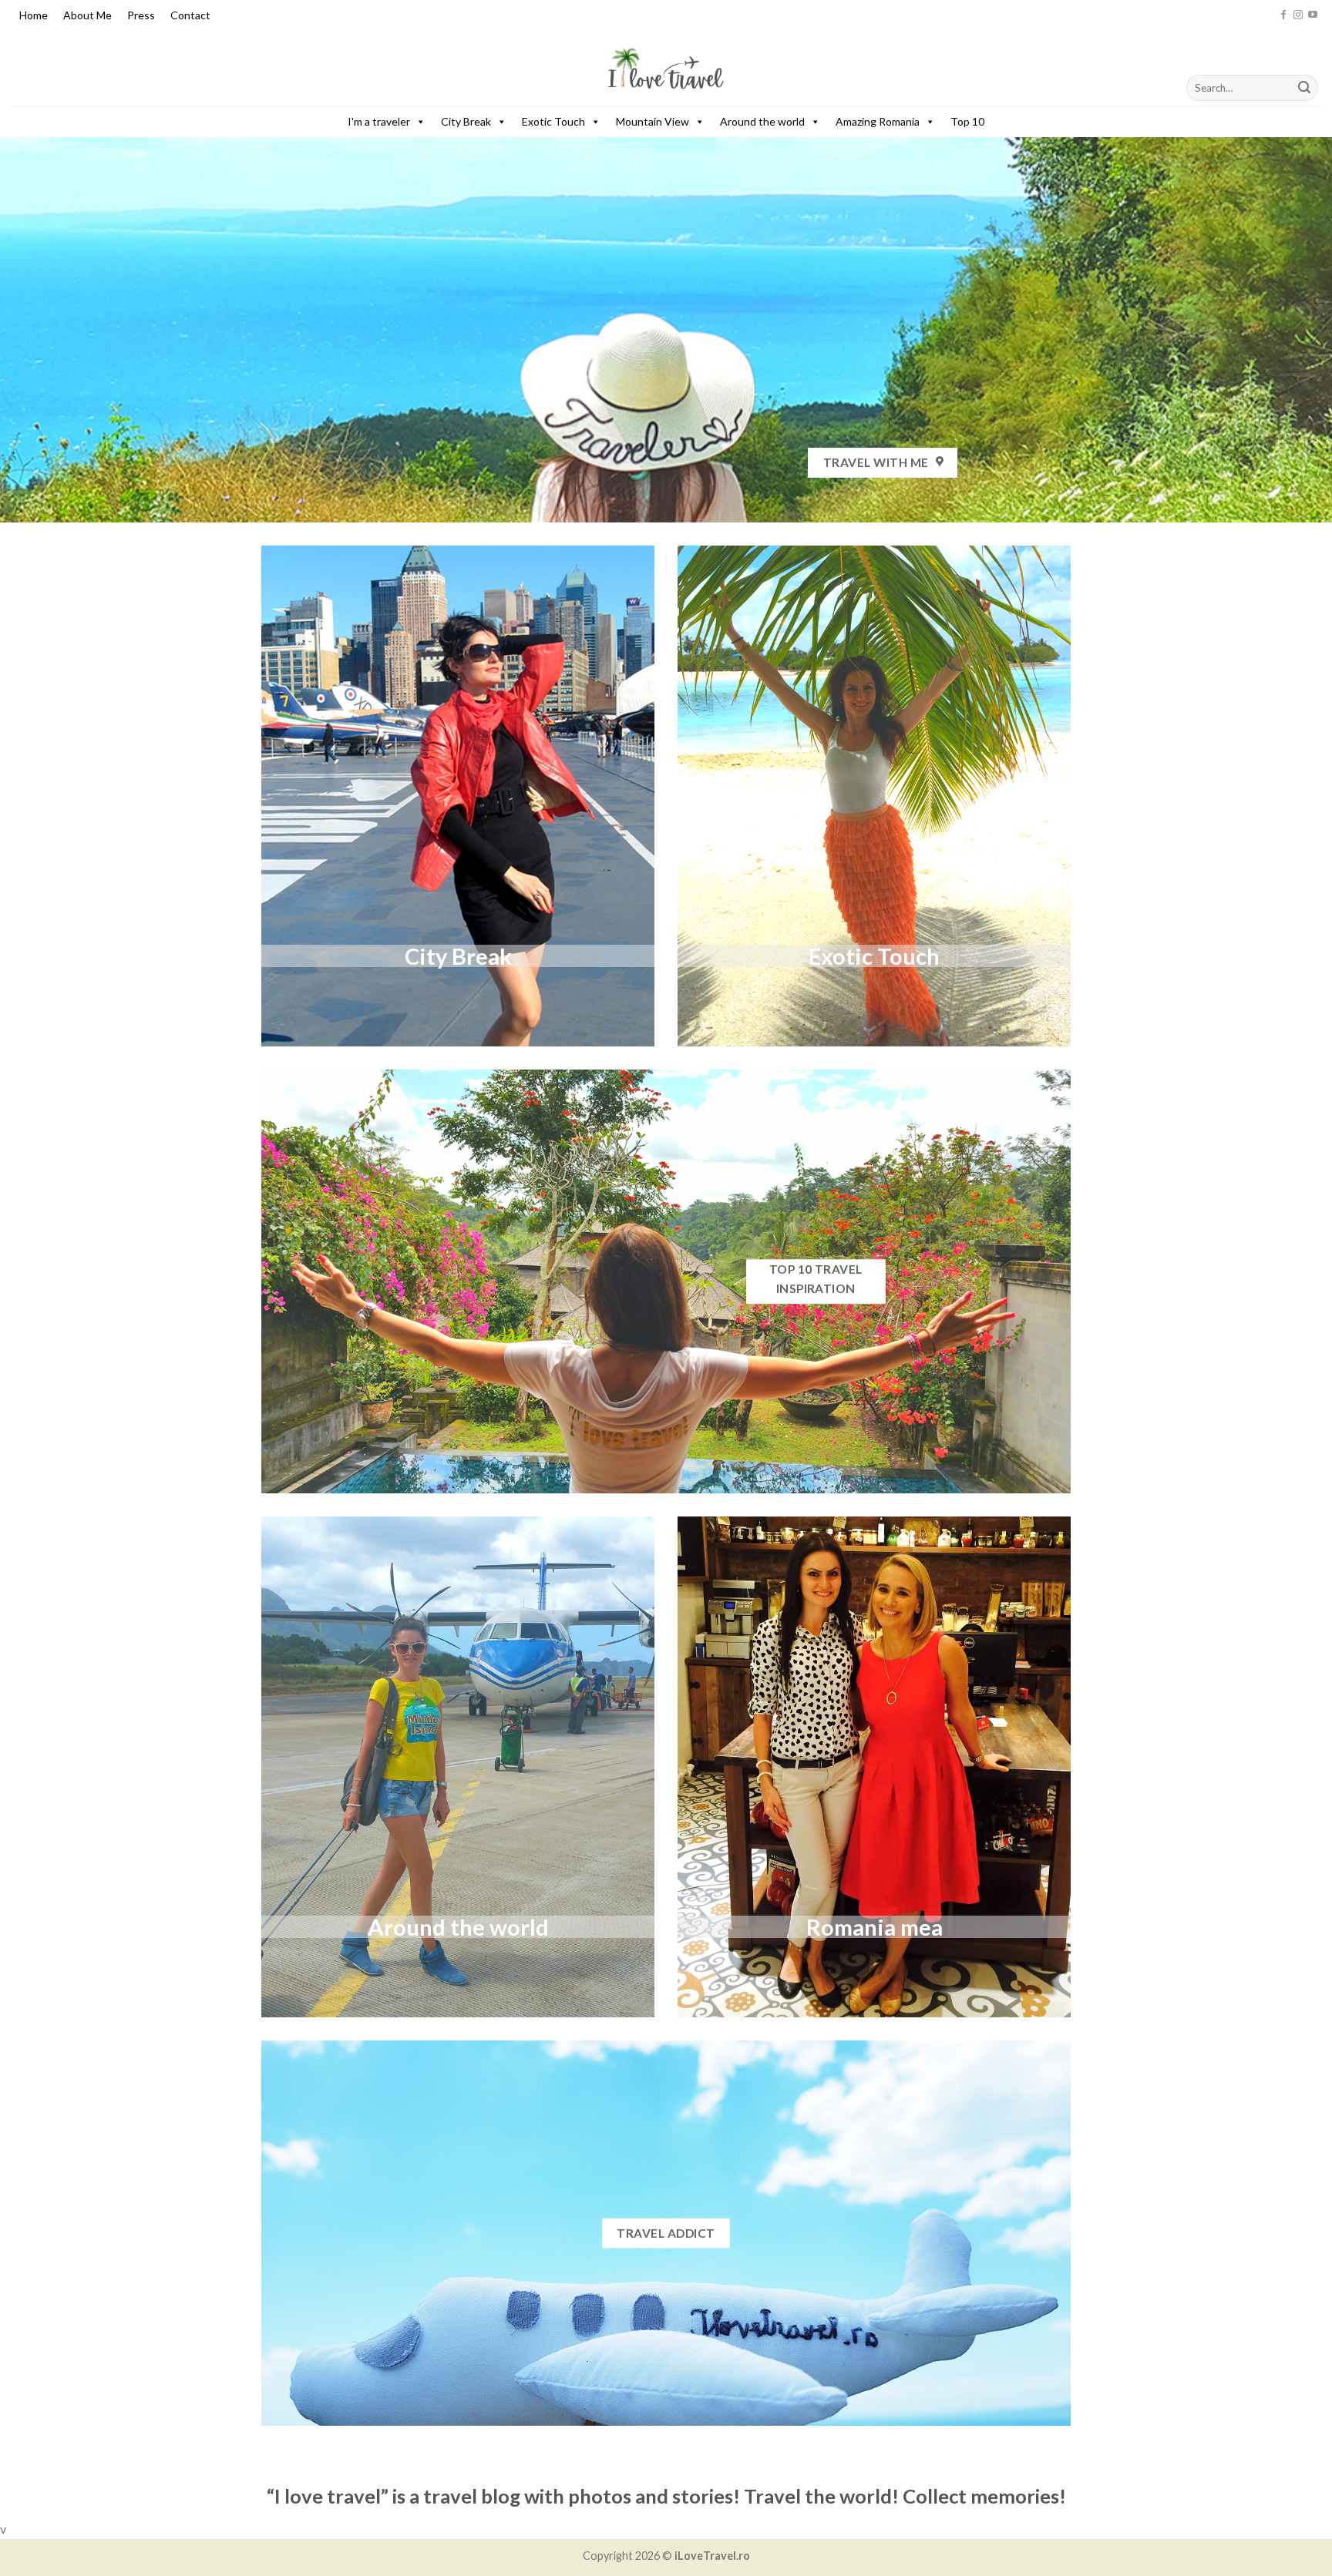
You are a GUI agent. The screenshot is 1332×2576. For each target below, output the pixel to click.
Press (141, 15)
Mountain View (653, 121)
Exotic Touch (553, 121)
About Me (87, 15)
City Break (466, 121)
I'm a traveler (379, 121)
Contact (190, 15)
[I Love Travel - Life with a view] (666, 69)
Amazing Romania (878, 121)
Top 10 (967, 121)
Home (34, 15)
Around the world (762, 121)
